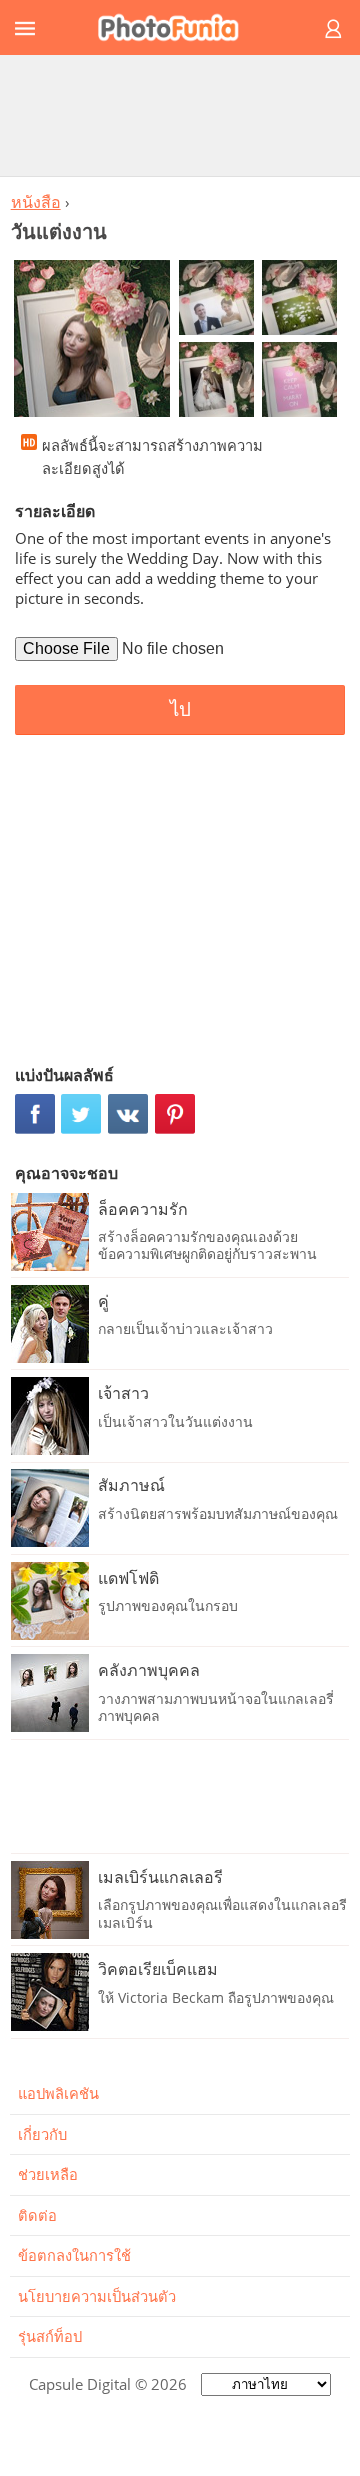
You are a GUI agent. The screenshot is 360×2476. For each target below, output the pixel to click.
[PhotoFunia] (177, 27)
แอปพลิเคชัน (58, 2093)
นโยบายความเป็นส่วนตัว (97, 2296)
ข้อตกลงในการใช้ (74, 2255)
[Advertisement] (180, 115)
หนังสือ (36, 202)
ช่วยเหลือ (48, 2174)
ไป (180, 709)
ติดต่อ (37, 2215)
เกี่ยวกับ (42, 2134)
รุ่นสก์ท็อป (50, 2336)
